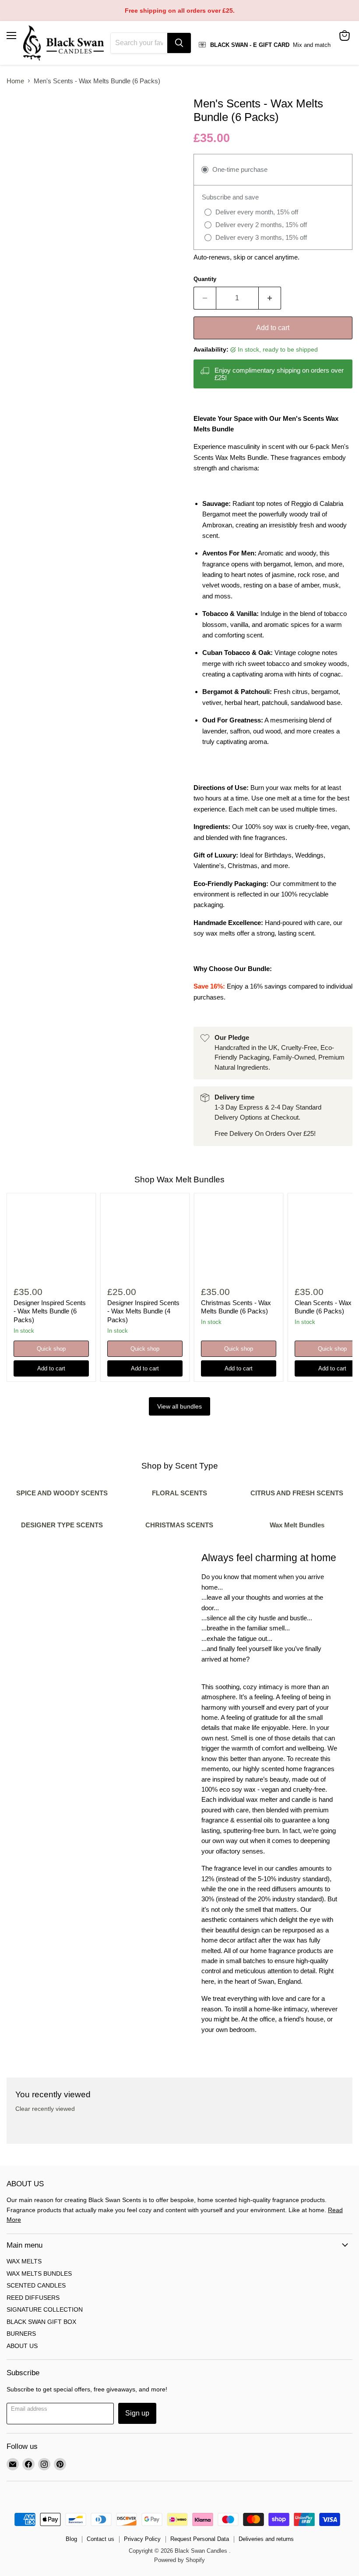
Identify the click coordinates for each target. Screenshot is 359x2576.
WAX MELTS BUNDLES (39, 2274)
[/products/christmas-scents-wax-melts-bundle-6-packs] (239, 1238)
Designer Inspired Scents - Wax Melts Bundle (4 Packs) (143, 1311)
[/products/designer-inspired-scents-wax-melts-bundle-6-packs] (51, 1238)
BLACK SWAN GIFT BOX (41, 2322)
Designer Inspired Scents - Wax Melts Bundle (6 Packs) (50, 1311)
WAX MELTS (24, 2261)
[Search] (179, 43)
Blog (71, 2539)
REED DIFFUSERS (33, 2298)
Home (15, 81)
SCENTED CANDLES (36, 2285)
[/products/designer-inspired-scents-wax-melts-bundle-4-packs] (145, 1238)
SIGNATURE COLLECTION (45, 2309)
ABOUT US (22, 2346)
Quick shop (51, 1349)
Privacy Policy (142, 2539)
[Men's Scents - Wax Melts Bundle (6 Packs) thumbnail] (20, 112)
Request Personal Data (200, 2539)
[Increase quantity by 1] (270, 298)
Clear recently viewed (45, 2109)
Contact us (100, 2539)
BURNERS (21, 2334)
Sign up (137, 2413)
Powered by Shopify (179, 2560)
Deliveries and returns (266, 2539)
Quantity (205, 279)
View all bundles (179, 1406)
